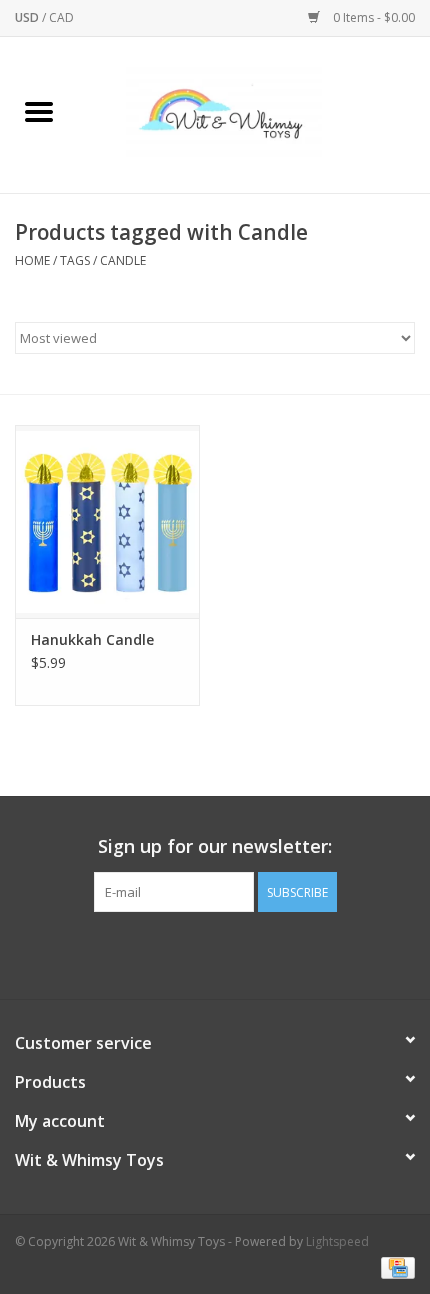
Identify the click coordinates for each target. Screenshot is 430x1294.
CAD (61, 17)
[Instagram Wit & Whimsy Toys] (233, 953)
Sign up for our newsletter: (215, 846)
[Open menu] (39, 111)
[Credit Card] (394, 1266)
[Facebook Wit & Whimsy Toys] (197, 953)
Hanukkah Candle (92, 639)
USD (28, 17)
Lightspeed (337, 1241)
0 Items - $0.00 (372, 17)
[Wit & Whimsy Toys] (254, 113)
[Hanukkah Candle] (107, 522)
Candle (123, 260)
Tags (75, 260)
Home (32, 260)
